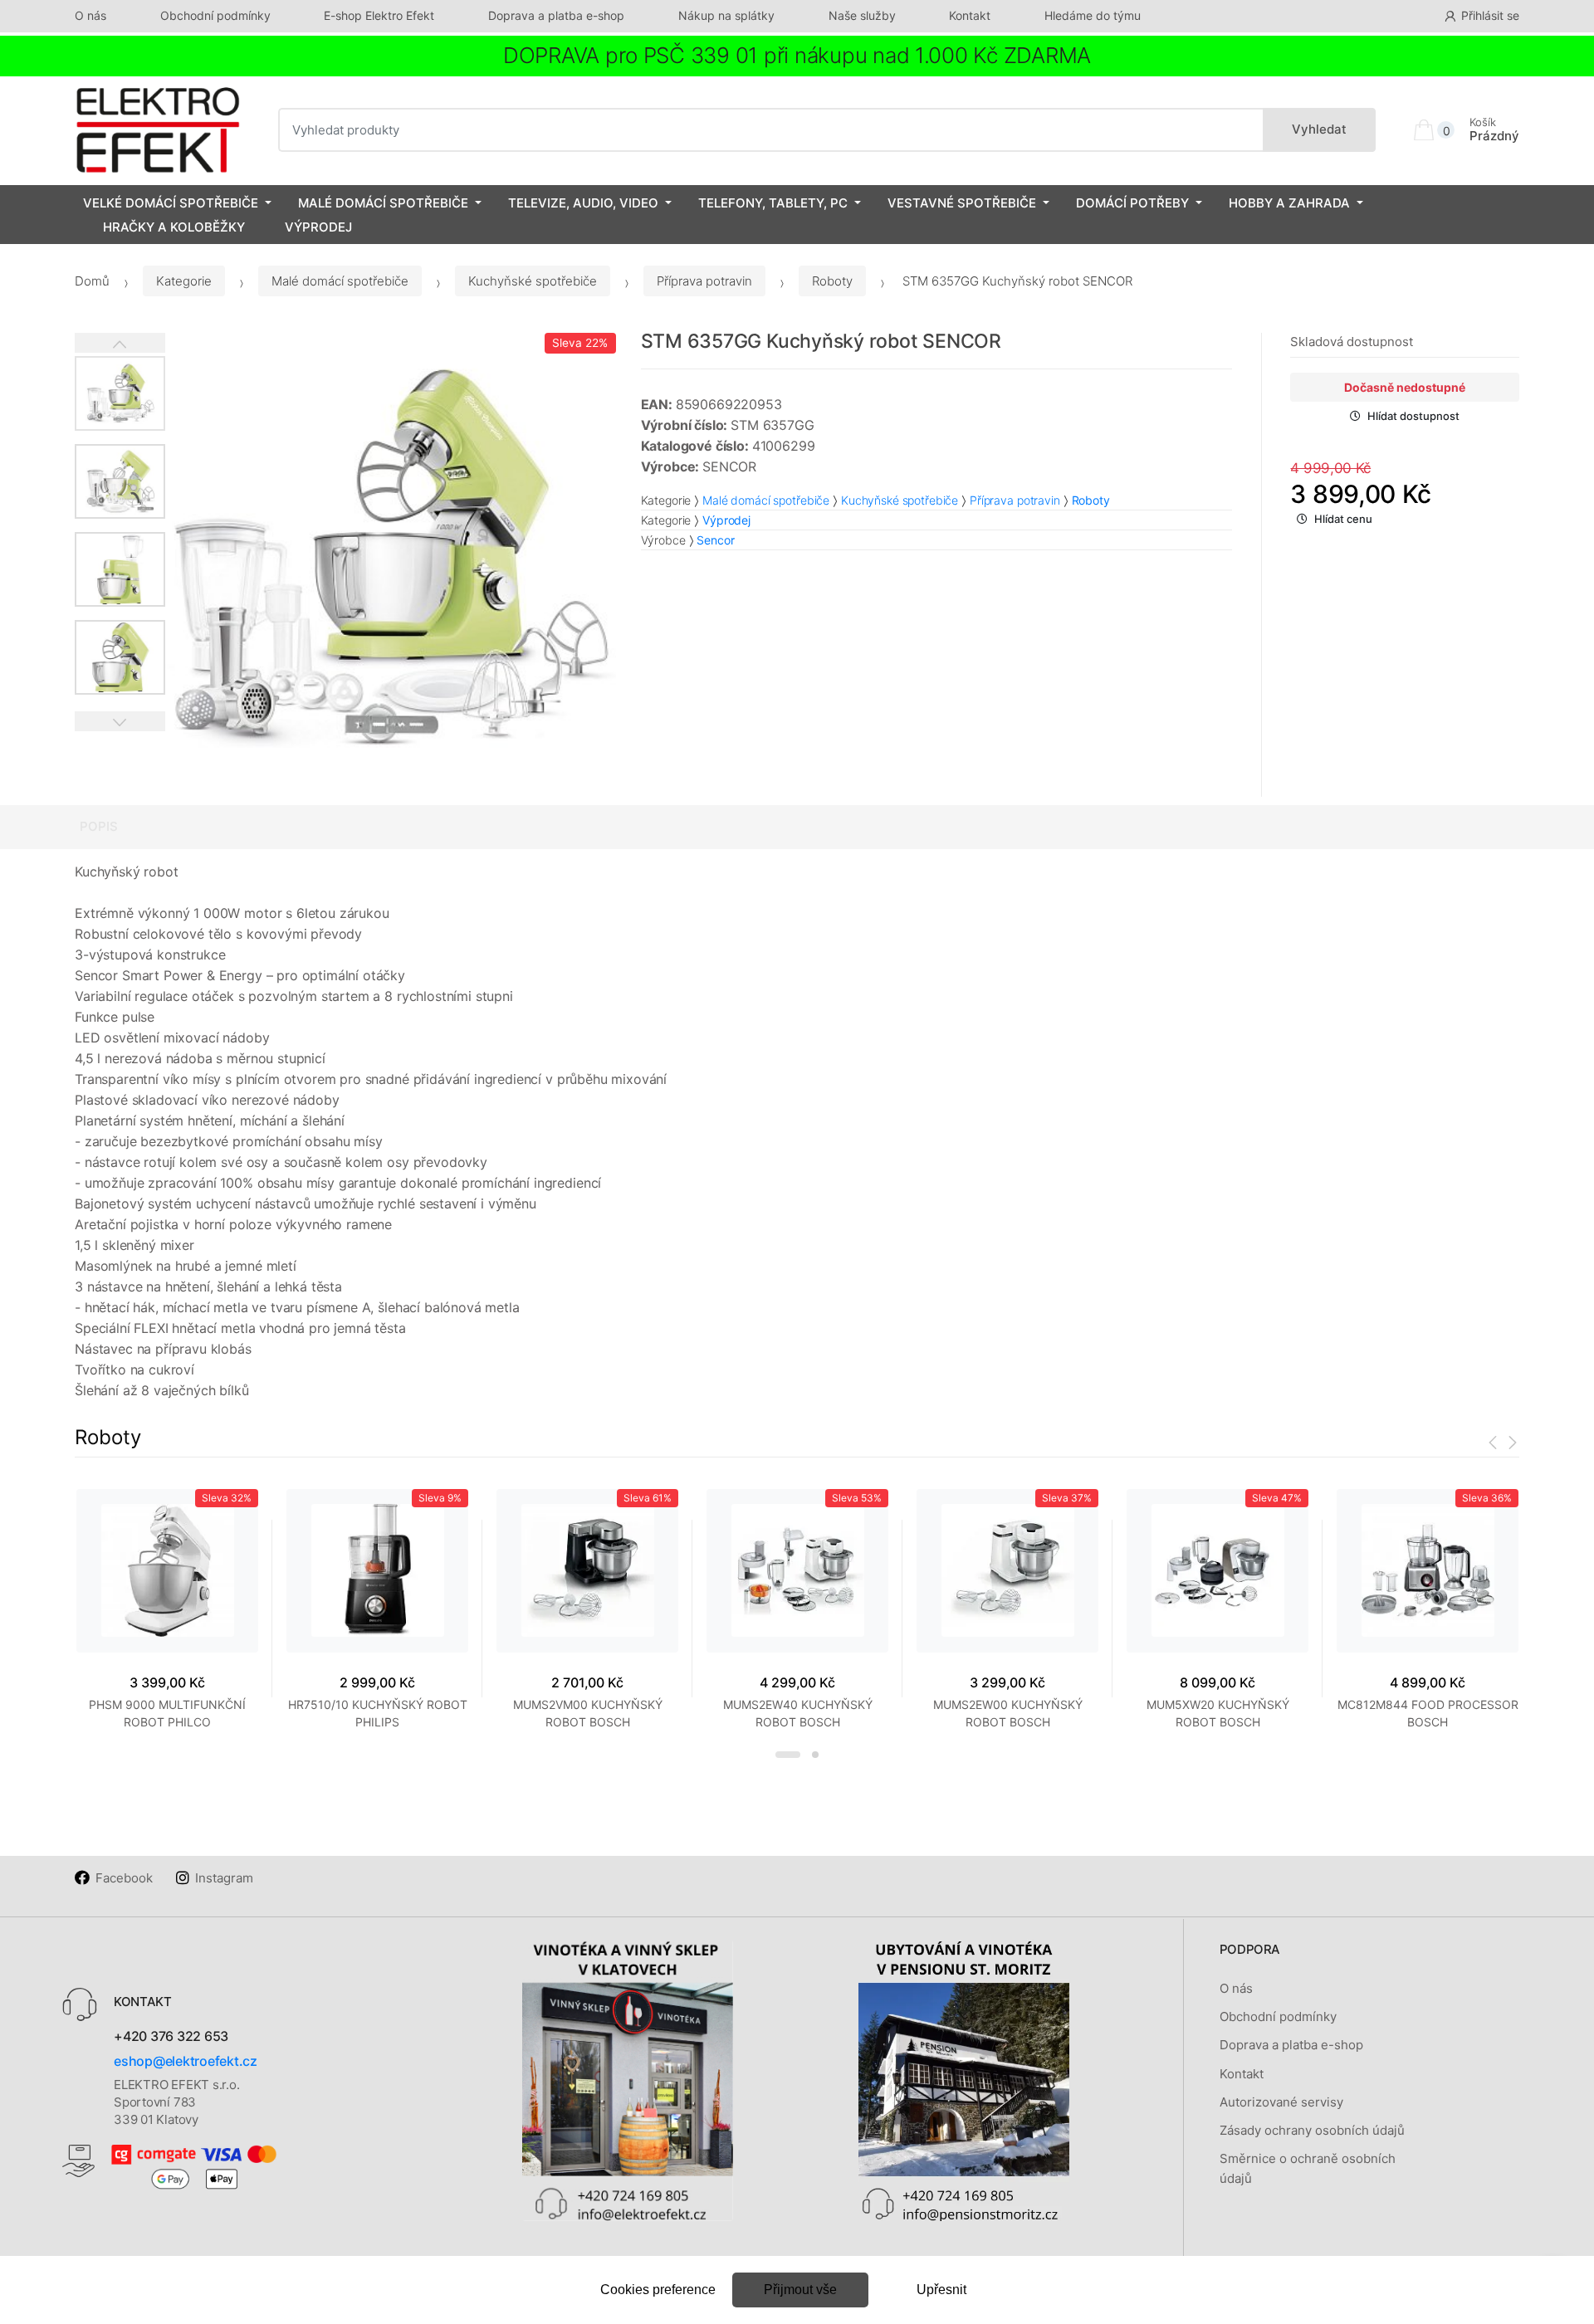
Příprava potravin (704, 281)
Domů (92, 281)
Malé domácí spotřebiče (383, 203)
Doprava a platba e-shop (556, 15)
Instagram (224, 1878)
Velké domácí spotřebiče (171, 203)
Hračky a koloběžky (174, 227)
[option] (391, 558)
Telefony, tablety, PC (773, 203)
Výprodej (318, 227)
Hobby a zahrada (1289, 203)
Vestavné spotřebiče (962, 203)
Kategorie (184, 281)
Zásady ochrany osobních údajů (1312, 2130)
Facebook (124, 1878)
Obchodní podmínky (215, 15)
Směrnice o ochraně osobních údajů (1308, 2168)
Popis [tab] (99, 826)
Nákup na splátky (726, 15)
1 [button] (788, 1755)
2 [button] (815, 1755)
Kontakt (970, 15)
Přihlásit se (1490, 15)
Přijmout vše (800, 2290)
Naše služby (862, 15)
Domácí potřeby (1132, 203)
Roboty (832, 281)
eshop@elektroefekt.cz (186, 2061)
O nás (90, 15)
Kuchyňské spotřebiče (533, 281)
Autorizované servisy (1281, 2102)
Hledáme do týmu (1093, 15)
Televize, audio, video (583, 203)
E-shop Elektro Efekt (379, 15)
